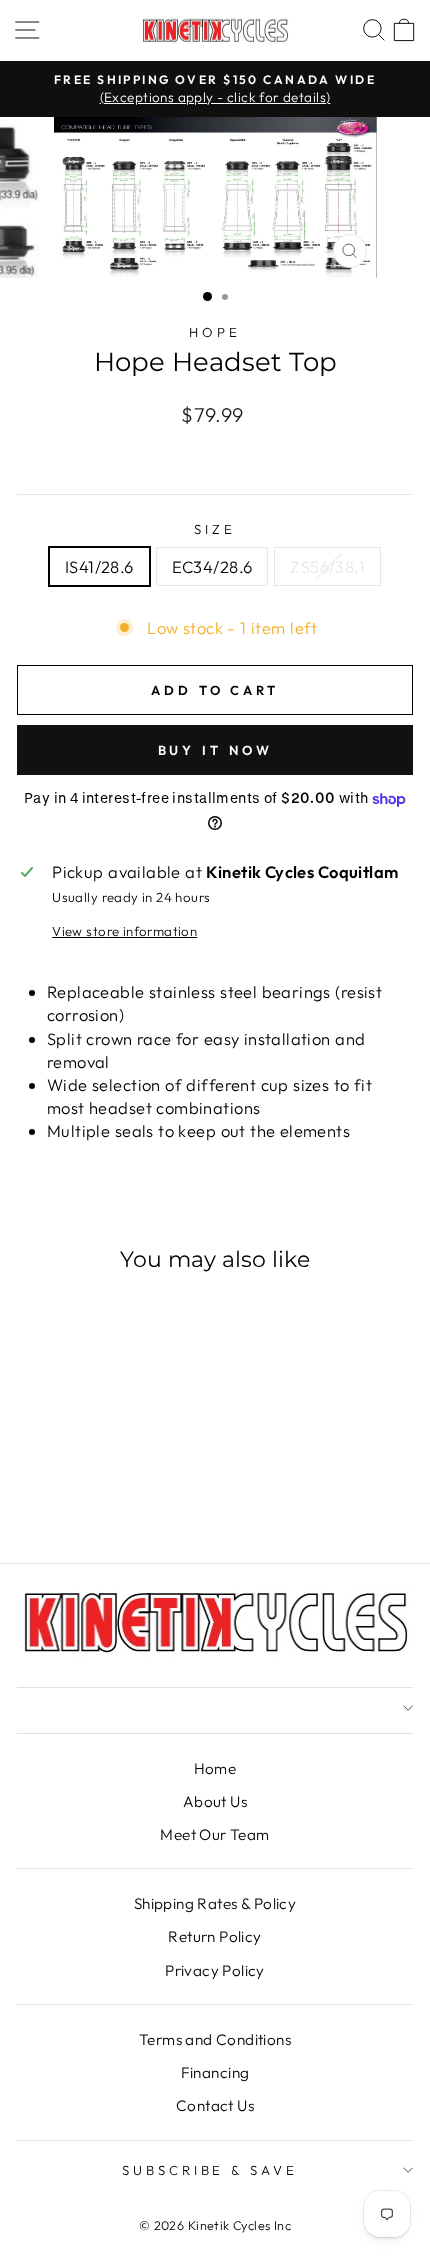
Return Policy (214, 1936)
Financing (215, 2072)
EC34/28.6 (212, 566)
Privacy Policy (215, 1970)
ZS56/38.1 (327, 566)
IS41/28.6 (99, 566)
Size (215, 529)
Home (215, 1768)
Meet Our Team (214, 1834)
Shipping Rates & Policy (215, 1903)
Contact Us (215, 2105)
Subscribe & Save (210, 2170)
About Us (215, 1801)
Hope (215, 332)
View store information (124, 931)
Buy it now (215, 750)
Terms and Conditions (215, 2039)
